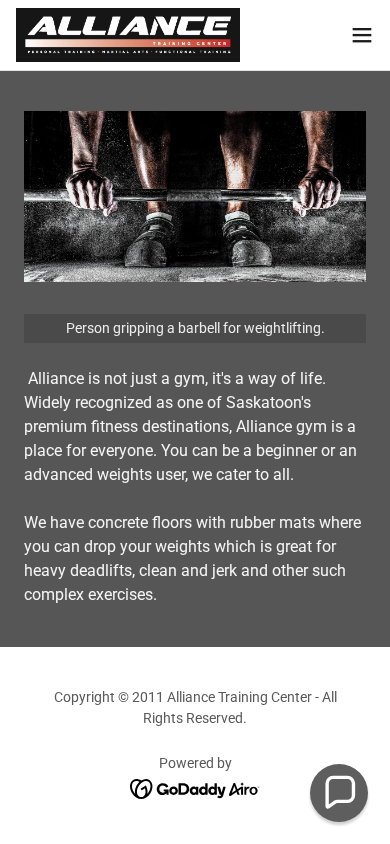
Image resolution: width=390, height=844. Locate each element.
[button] (362, 35)
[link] (128, 35)
